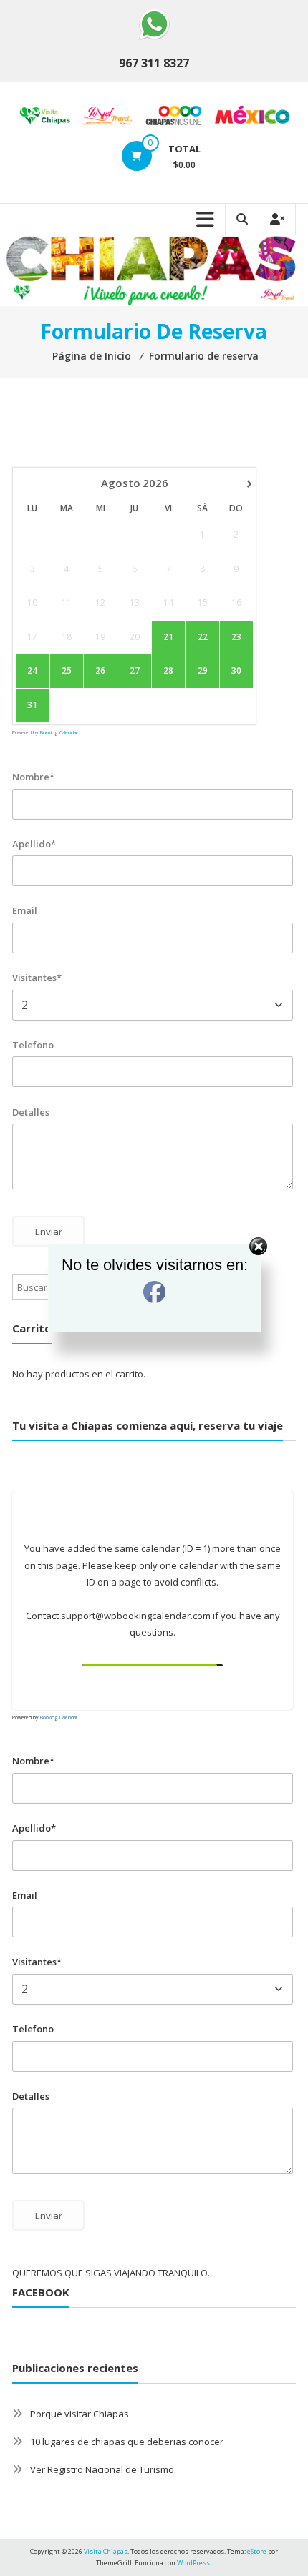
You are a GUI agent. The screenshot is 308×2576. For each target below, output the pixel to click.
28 (168, 671)
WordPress (193, 2563)
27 (135, 671)
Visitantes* (37, 978)
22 (203, 637)
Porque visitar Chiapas (80, 2414)
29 (203, 671)
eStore (257, 2551)
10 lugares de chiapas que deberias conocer (127, 2442)
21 (168, 637)
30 (236, 671)
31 (32, 705)
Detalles (31, 1112)
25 (67, 671)
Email (25, 910)
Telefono (33, 1045)
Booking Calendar (59, 733)
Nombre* (33, 777)
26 (100, 671)
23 (236, 637)
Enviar (49, 2216)
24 (32, 671)
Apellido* (34, 844)
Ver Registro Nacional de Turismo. (103, 2469)
